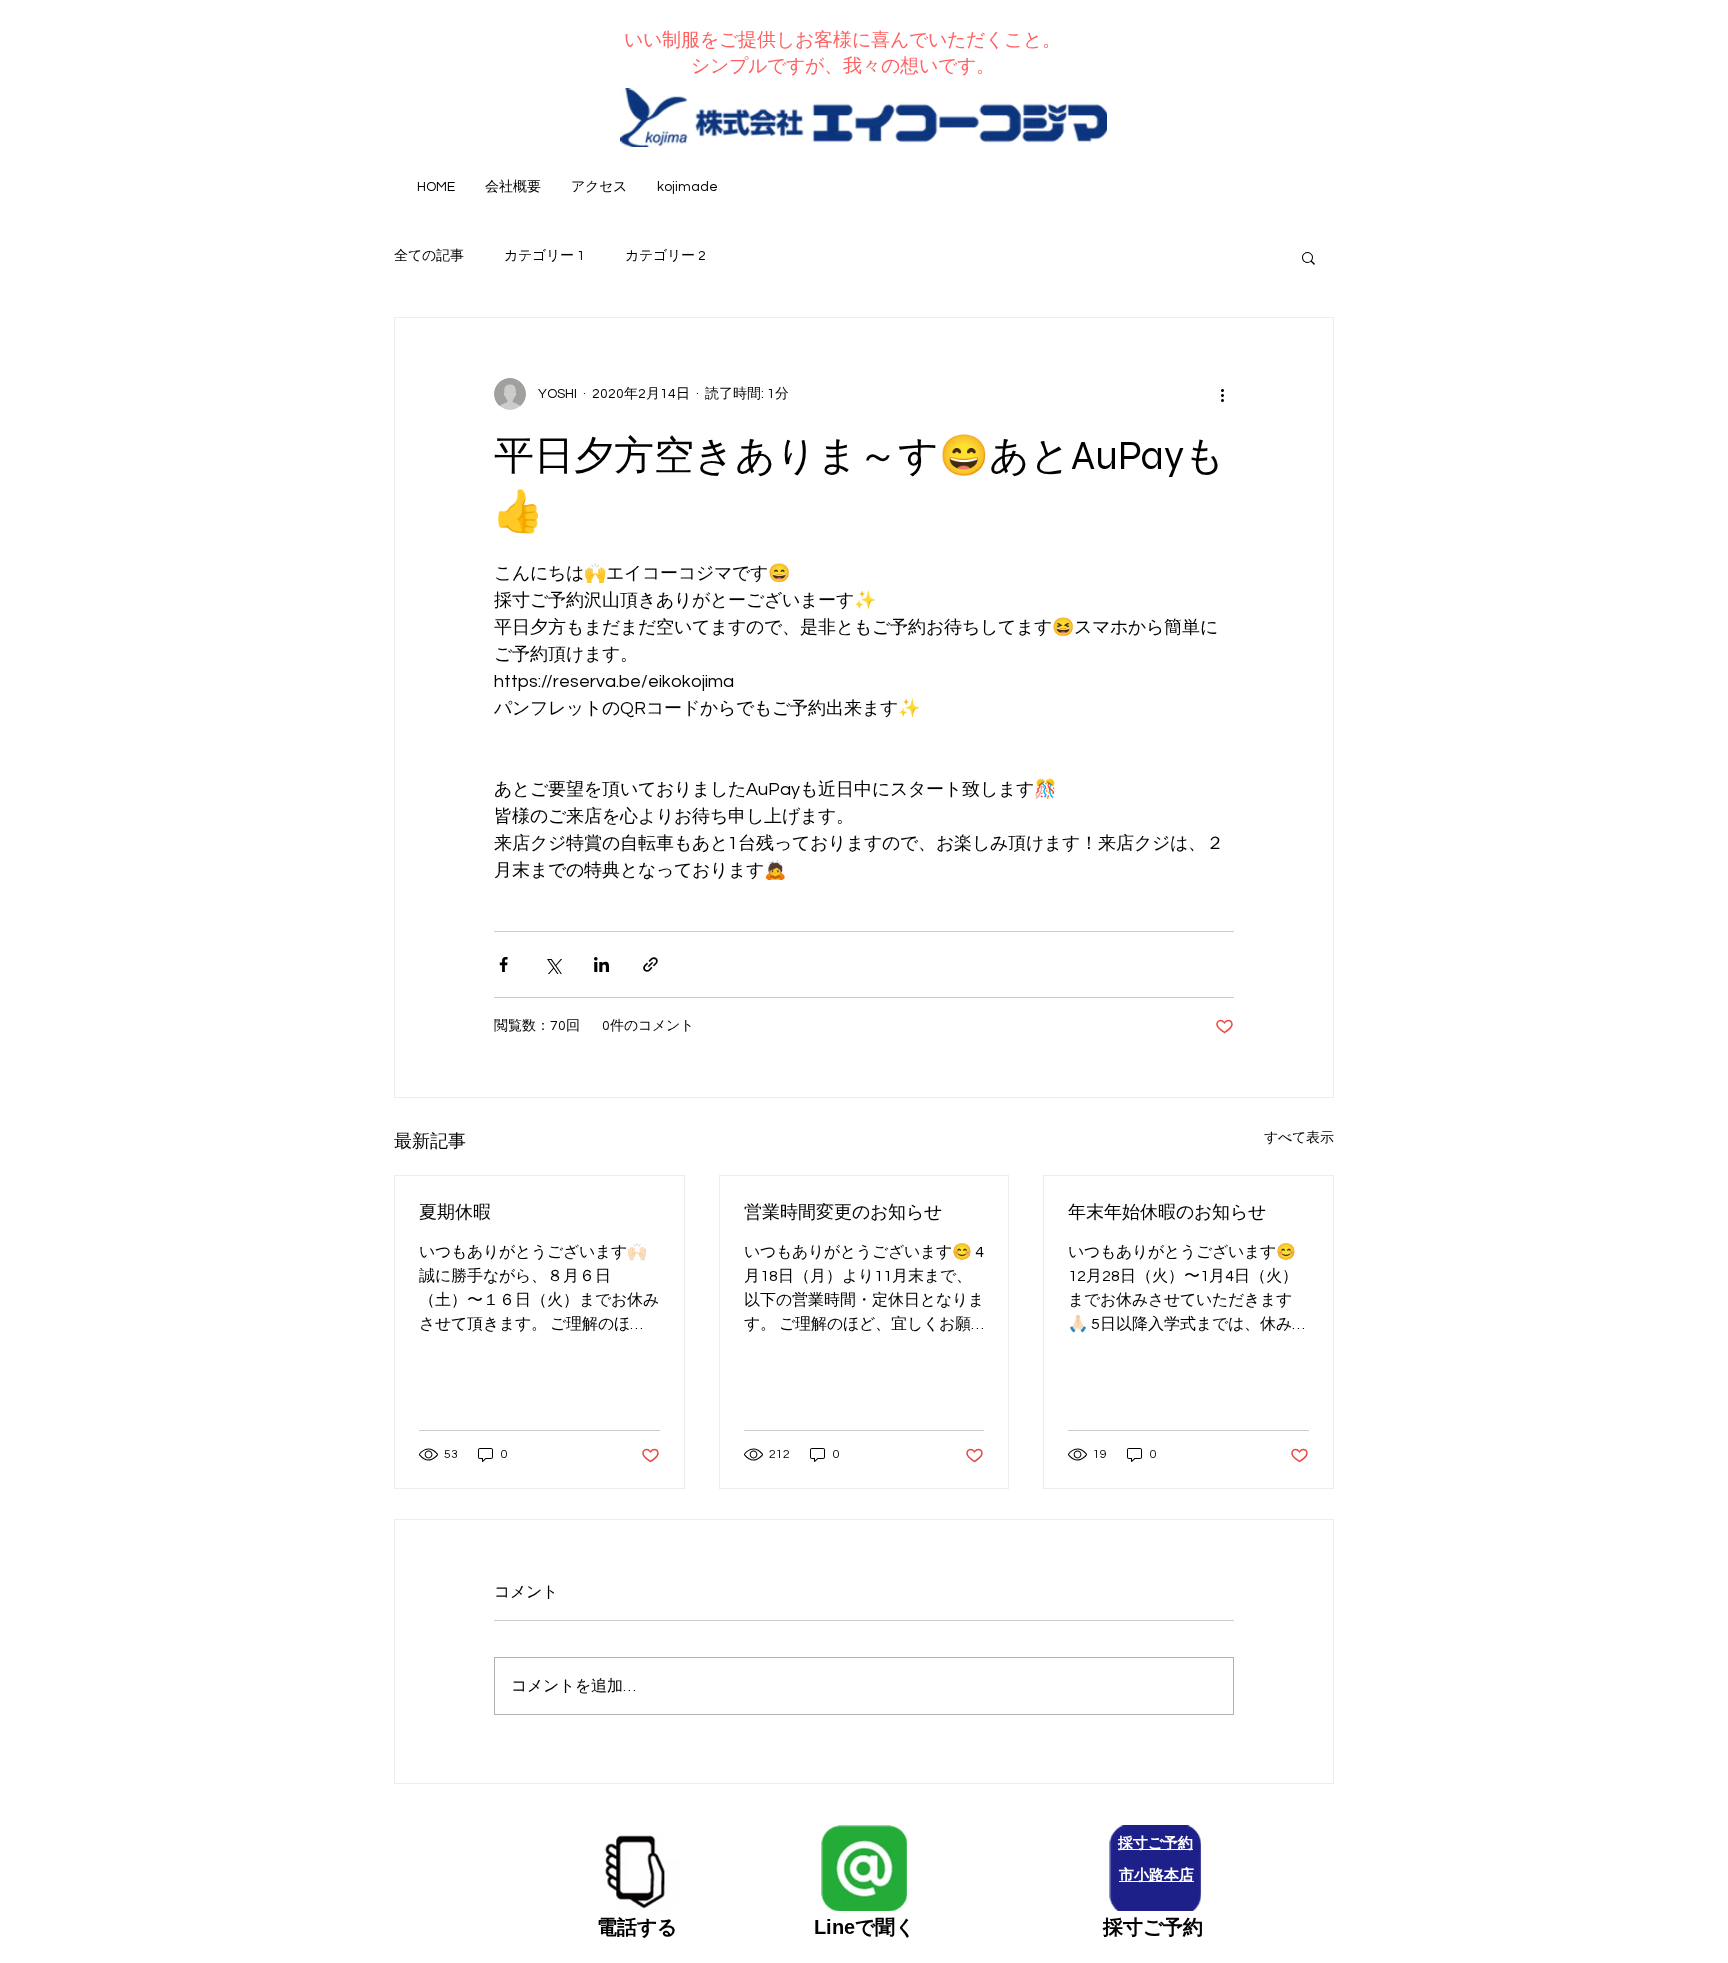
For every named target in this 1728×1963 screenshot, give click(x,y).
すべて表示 (1299, 1138)
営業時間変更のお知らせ (843, 1212)
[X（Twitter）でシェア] (552, 964)
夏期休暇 (455, 1212)
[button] (1308, 257)
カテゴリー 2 (665, 256)
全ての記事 (429, 256)
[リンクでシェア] (650, 964)
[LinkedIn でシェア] (601, 964)
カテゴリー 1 (544, 256)
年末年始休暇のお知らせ (1167, 1212)
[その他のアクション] (1222, 394)
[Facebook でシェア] (503, 964)
